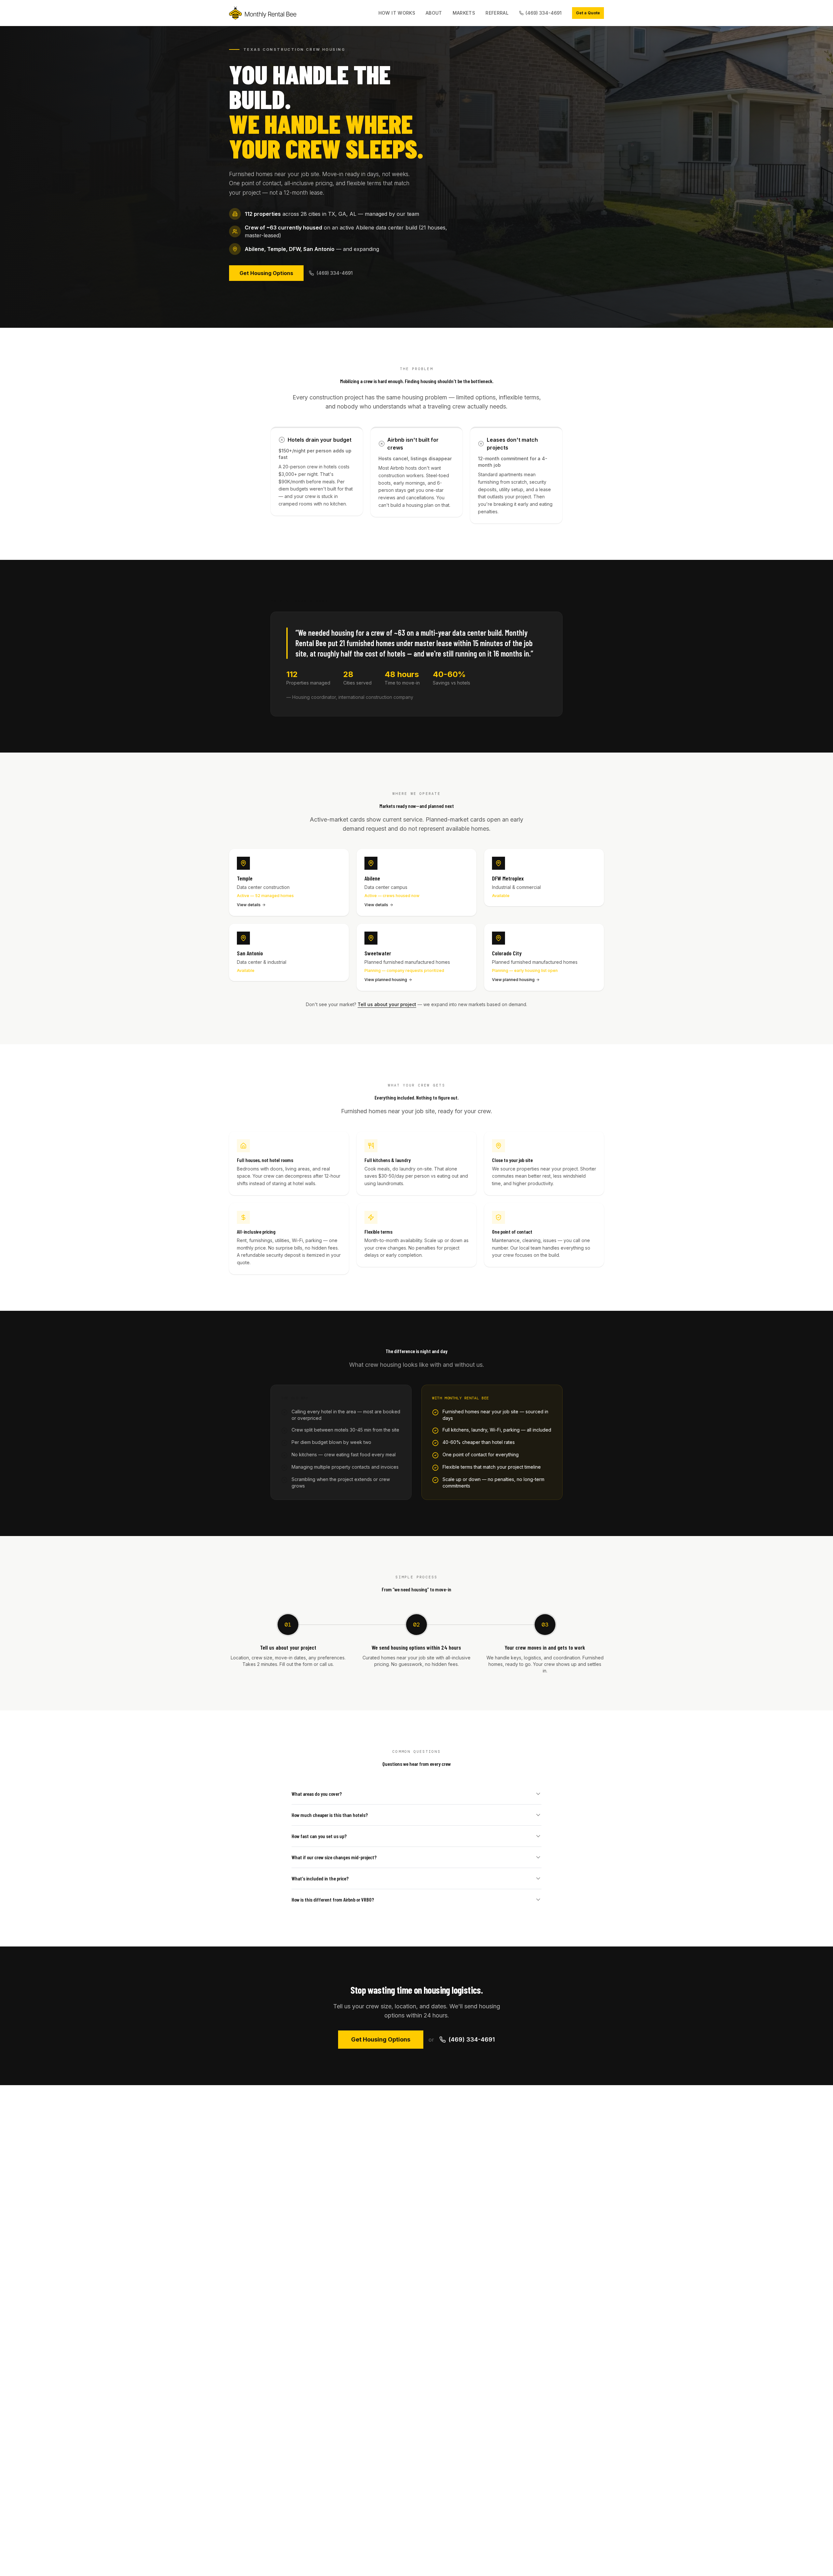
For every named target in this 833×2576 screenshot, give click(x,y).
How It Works (397, 13)
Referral (497, 13)
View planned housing (386, 980)
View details (249, 905)
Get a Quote (588, 13)
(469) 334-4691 (544, 13)
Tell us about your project (387, 1004)
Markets (464, 13)
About (434, 13)
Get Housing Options (266, 273)
